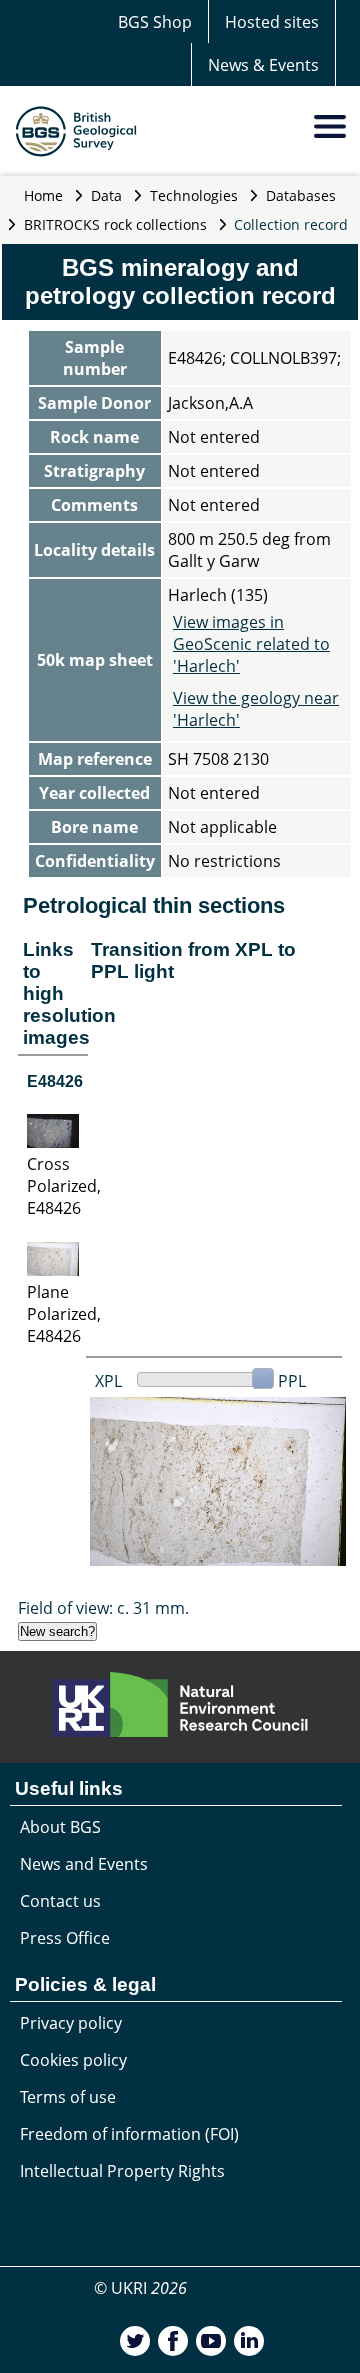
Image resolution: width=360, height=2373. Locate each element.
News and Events (84, 1864)
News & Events (263, 65)
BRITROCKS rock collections (115, 224)
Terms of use (68, 2097)
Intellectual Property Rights (122, 2171)
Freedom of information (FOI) (129, 2134)
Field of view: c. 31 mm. (103, 1608)
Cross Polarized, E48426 (64, 1186)
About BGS (60, 1827)
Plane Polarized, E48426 (64, 1314)
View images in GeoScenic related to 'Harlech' (251, 644)
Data (106, 195)
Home (43, 195)
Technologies (194, 195)
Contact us (60, 1901)
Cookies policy (73, 2060)
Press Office (65, 1938)
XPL (108, 1381)
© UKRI (140, 2288)
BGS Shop (155, 22)
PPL (292, 1381)
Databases (301, 195)
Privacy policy (71, 2023)
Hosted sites (272, 22)
